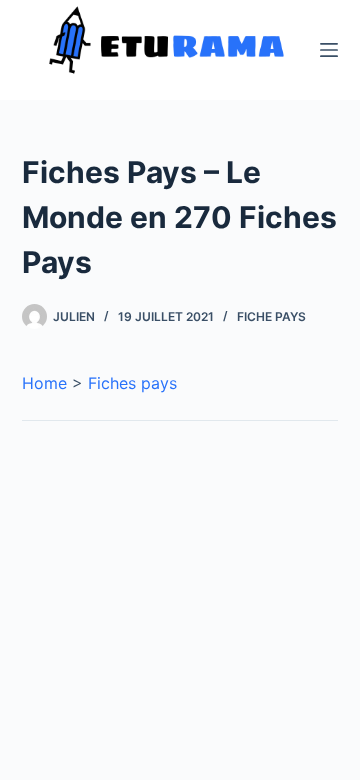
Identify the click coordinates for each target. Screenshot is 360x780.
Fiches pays (132, 383)
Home (44, 383)
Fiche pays (271, 316)
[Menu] (329, 50)
